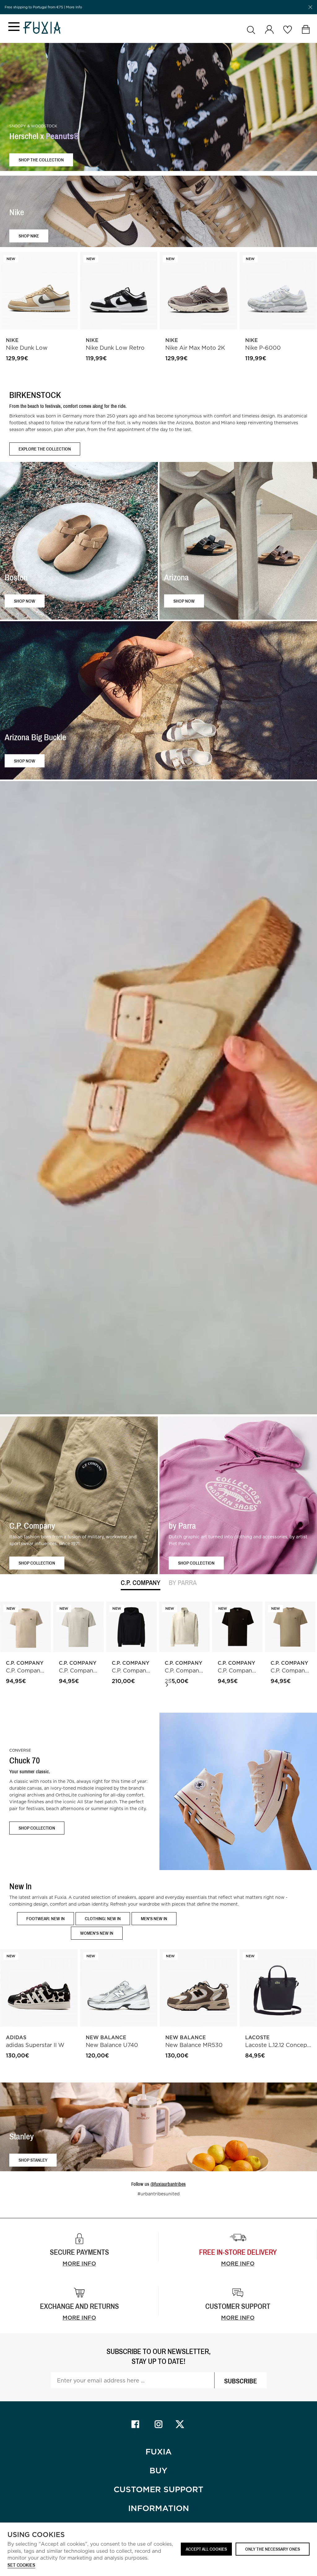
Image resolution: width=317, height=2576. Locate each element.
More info (79, 2264)
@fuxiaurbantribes (168, 2184)
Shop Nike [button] (29, 236)
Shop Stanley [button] (33, 2160)
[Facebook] (135, 2424)
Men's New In (154, 1918)
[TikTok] (182, 2424)
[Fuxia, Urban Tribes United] (42, 28)
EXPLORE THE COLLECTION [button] (45, 449)
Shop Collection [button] (37, 1563)
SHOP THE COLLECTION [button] (41, 160)
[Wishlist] (287, 30)
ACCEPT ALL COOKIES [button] (206, 2549)
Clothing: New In (103, 1918)
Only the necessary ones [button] (273, 2549)
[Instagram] (158, 2424)
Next (167, 1685)
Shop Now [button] (25, 601)
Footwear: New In (46, 1918)
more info (238, 2264)
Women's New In (97, 1933)
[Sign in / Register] (269, 30)
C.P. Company (141, 1583)
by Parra (183, 1583)
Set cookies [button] (21, 2565)
